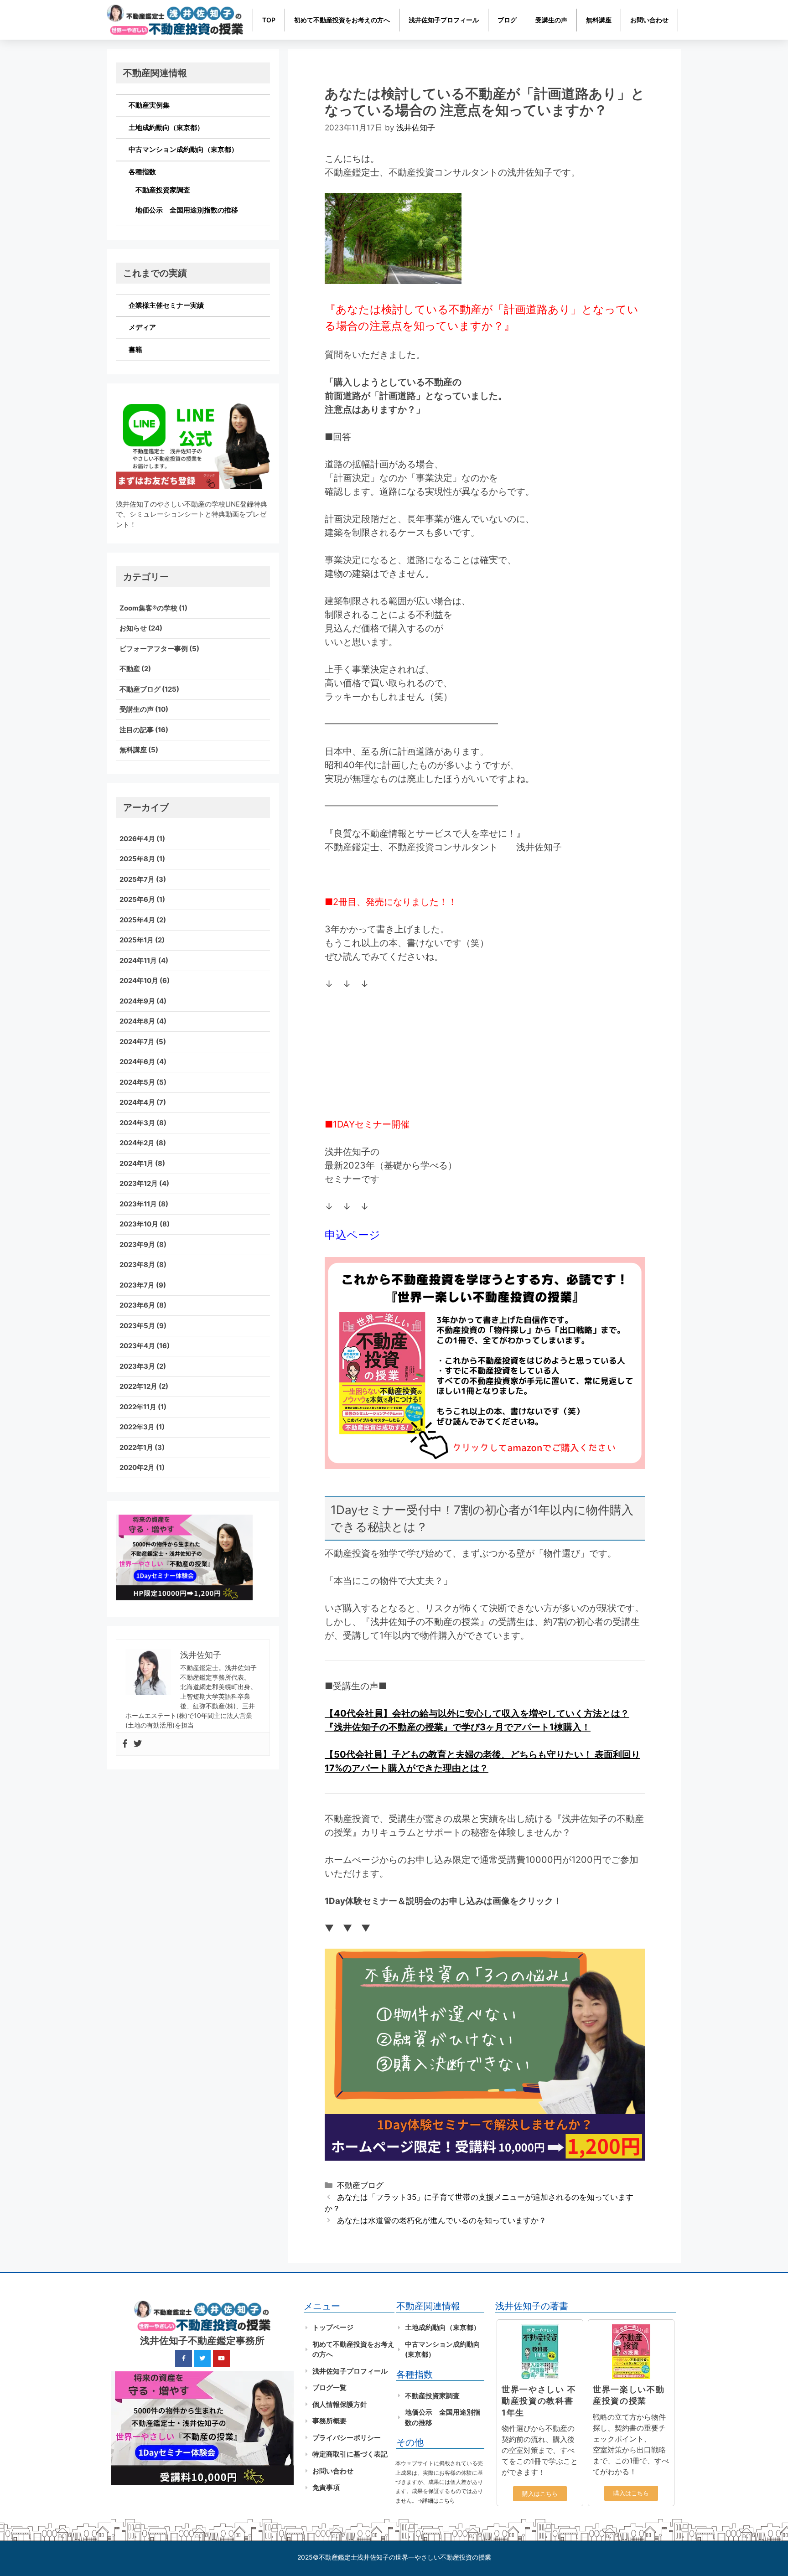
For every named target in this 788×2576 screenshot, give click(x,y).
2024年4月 (137, 1102)
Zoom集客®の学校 (148, 608)
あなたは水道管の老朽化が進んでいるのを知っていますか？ (442, 2220)
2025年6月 (137, 899)
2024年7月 (137, 1042)
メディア (142, 327)
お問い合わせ (649, 20)
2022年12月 (138, 1386)
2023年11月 (138, 1204)
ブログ (507, 20)
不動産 (130, 669)
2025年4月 (137, 920)
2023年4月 (137, 1346)
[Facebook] (125, 1744)
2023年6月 (137, 1305)
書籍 (135, 349)
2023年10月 (139, 1224)
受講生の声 (551, 20)
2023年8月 (137, 1265)
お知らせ (133, 628)
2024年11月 (138, 960)
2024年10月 (139, 980)
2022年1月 (136, 1447)
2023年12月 (139, 1183)
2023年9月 (137, 1244)
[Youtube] (221, 2358)
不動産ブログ (360, 2185)
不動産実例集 (149, 105)
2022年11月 (138, 1407)
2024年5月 (137, 1082)
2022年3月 (137, 1427)
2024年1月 (137, 1163)
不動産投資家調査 (163, 190)
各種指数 (142, 172)
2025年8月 (137, 859)
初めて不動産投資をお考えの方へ (342, 20)
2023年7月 (137, 1285)
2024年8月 (137, 1021)
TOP (269, 20)
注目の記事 (137, 730)
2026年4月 (137, 839)
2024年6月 (137, 1062)
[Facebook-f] (183, 2358)
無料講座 (599, 20)
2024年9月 (137, 1001)
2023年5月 (137, 1326)
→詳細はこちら (436, 2501)
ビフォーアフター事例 (154, 649)
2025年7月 (137, 879)
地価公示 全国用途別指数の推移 (187, 210)
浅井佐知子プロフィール (444, 20)
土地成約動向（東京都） (166, 127)
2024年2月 (137, 1143)
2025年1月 (137, 940)
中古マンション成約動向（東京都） (183, 149)
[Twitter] (138, 1744)
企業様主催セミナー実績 (166, 305)
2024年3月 (137, 1123)
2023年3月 (137, 1366)
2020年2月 (137, 1467)
